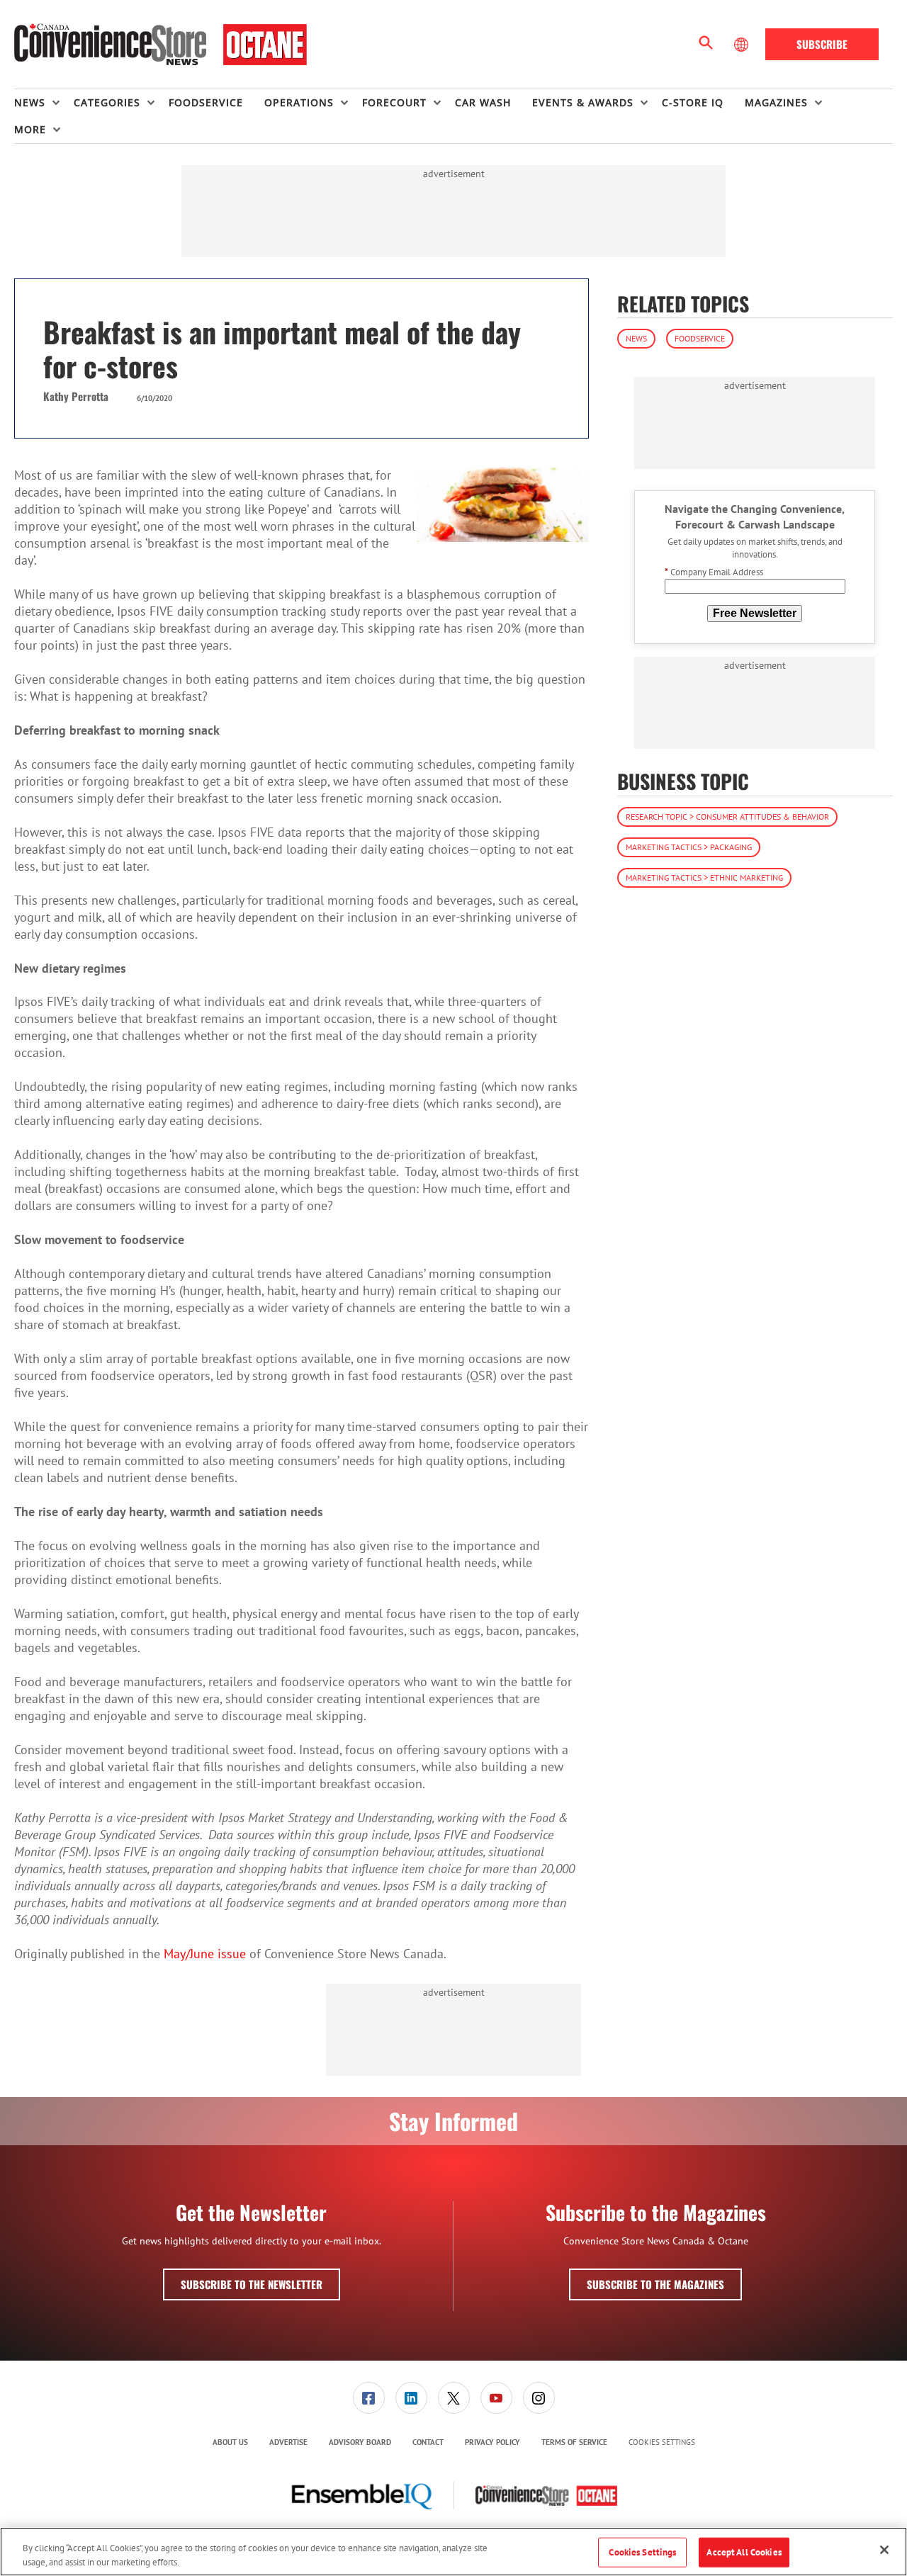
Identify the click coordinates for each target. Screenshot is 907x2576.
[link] (369, 2398)
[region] (453, 2552)
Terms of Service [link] (574, 2442)
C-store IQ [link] (693, 102)
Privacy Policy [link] (492, 2442)
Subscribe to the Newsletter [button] (252, 2284)
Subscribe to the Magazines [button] (655, 2284)
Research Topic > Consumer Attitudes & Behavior (727, 817)
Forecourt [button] (394, 102)
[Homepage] (160, 45)
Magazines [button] (776, 102)
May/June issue (207, 1954)
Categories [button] (107, 102)
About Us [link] (230, 2442)
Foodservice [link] (206, 102)
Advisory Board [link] (360, 2442)
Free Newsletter (755, 613)
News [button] (30, 102)
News (636, 338)
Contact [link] (428, 2442)
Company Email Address (714, 573)
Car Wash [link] (483, 102)
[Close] (884, 2550)
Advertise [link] (288, 2442)
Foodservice (700, 338)
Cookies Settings (662, 2442)
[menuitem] (44, 103)
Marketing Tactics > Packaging (689, 847)
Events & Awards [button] (583, 102)
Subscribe (822, 44)
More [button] (30, 129)
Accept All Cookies (744, 2552)
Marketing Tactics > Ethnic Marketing (704, 877)
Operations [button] (299, 102)
